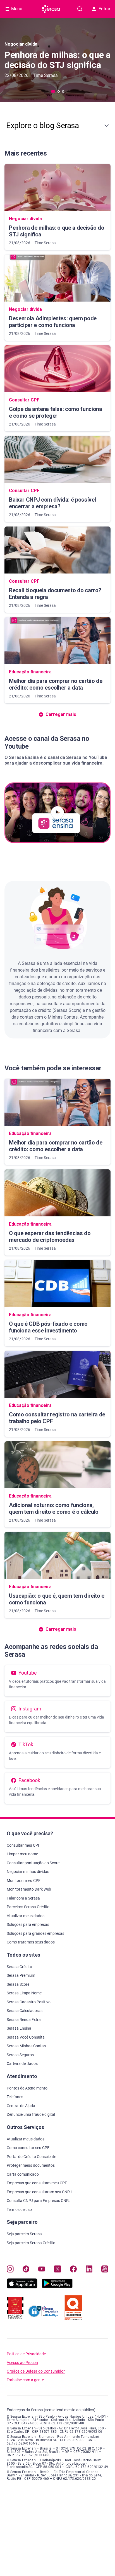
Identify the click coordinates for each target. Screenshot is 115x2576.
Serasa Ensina (19, 2028)
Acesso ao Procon (22, 2363)
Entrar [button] (104, 9)
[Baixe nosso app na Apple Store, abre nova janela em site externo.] (22, 2287)
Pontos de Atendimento (27, 2088)
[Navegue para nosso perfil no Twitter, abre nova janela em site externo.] (58, 2270)
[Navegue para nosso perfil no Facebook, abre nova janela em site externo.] (73, 2270)
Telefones (15, 2097)
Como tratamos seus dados (31, 1942)
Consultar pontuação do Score (33, 1863)
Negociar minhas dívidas (28, 1872)
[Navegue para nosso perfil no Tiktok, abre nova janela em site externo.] (26, 2270)
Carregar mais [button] (61, 714)
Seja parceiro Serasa (24, 2234)
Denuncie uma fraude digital (31, 2114)
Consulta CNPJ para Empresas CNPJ (39, 2201)
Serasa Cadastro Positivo (29, 2002)
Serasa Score (18, 1984)
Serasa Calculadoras (25, 2011)
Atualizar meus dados (26, 1916)
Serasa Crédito (19, 1967)
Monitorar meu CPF (24, 1881)
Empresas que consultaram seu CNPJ (39, 2192)
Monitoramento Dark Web (29, 1889)
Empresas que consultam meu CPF (37, 2183)
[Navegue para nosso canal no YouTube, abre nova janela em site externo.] (42, 2270)
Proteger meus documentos (31, 2165)
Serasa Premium (21, 1975)
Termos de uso (19, 2210)
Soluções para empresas (28, 1924)
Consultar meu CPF (23, 1845)
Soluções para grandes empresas (35, 1933)
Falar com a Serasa (23, 1898)
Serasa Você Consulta (26, 2037)
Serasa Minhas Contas (26, 2046)
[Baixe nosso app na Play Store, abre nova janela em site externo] (57, 2287)
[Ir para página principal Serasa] (51, 9)
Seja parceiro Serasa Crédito (31, 2243)
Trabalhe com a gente (25, 2380)
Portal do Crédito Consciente (31, 2157)
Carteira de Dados (22, 2063)
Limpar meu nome (22, 1854)
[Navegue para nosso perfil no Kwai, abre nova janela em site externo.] (105, 2270)
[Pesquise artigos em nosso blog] (80, 9)
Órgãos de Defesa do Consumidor (36, 2371)
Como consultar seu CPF (28, 2148)
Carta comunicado (23, 2174)
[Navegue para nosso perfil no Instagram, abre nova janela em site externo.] (10, 2270)
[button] (57, 126)
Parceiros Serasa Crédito (28, 1907)
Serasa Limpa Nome (24, 1993)
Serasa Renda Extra (24, 2020)
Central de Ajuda (21, 2106)
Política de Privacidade (26, 2354)
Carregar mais (61, 1629)
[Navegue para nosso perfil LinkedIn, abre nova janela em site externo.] (89, 2270)
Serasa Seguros (20, 2055)
